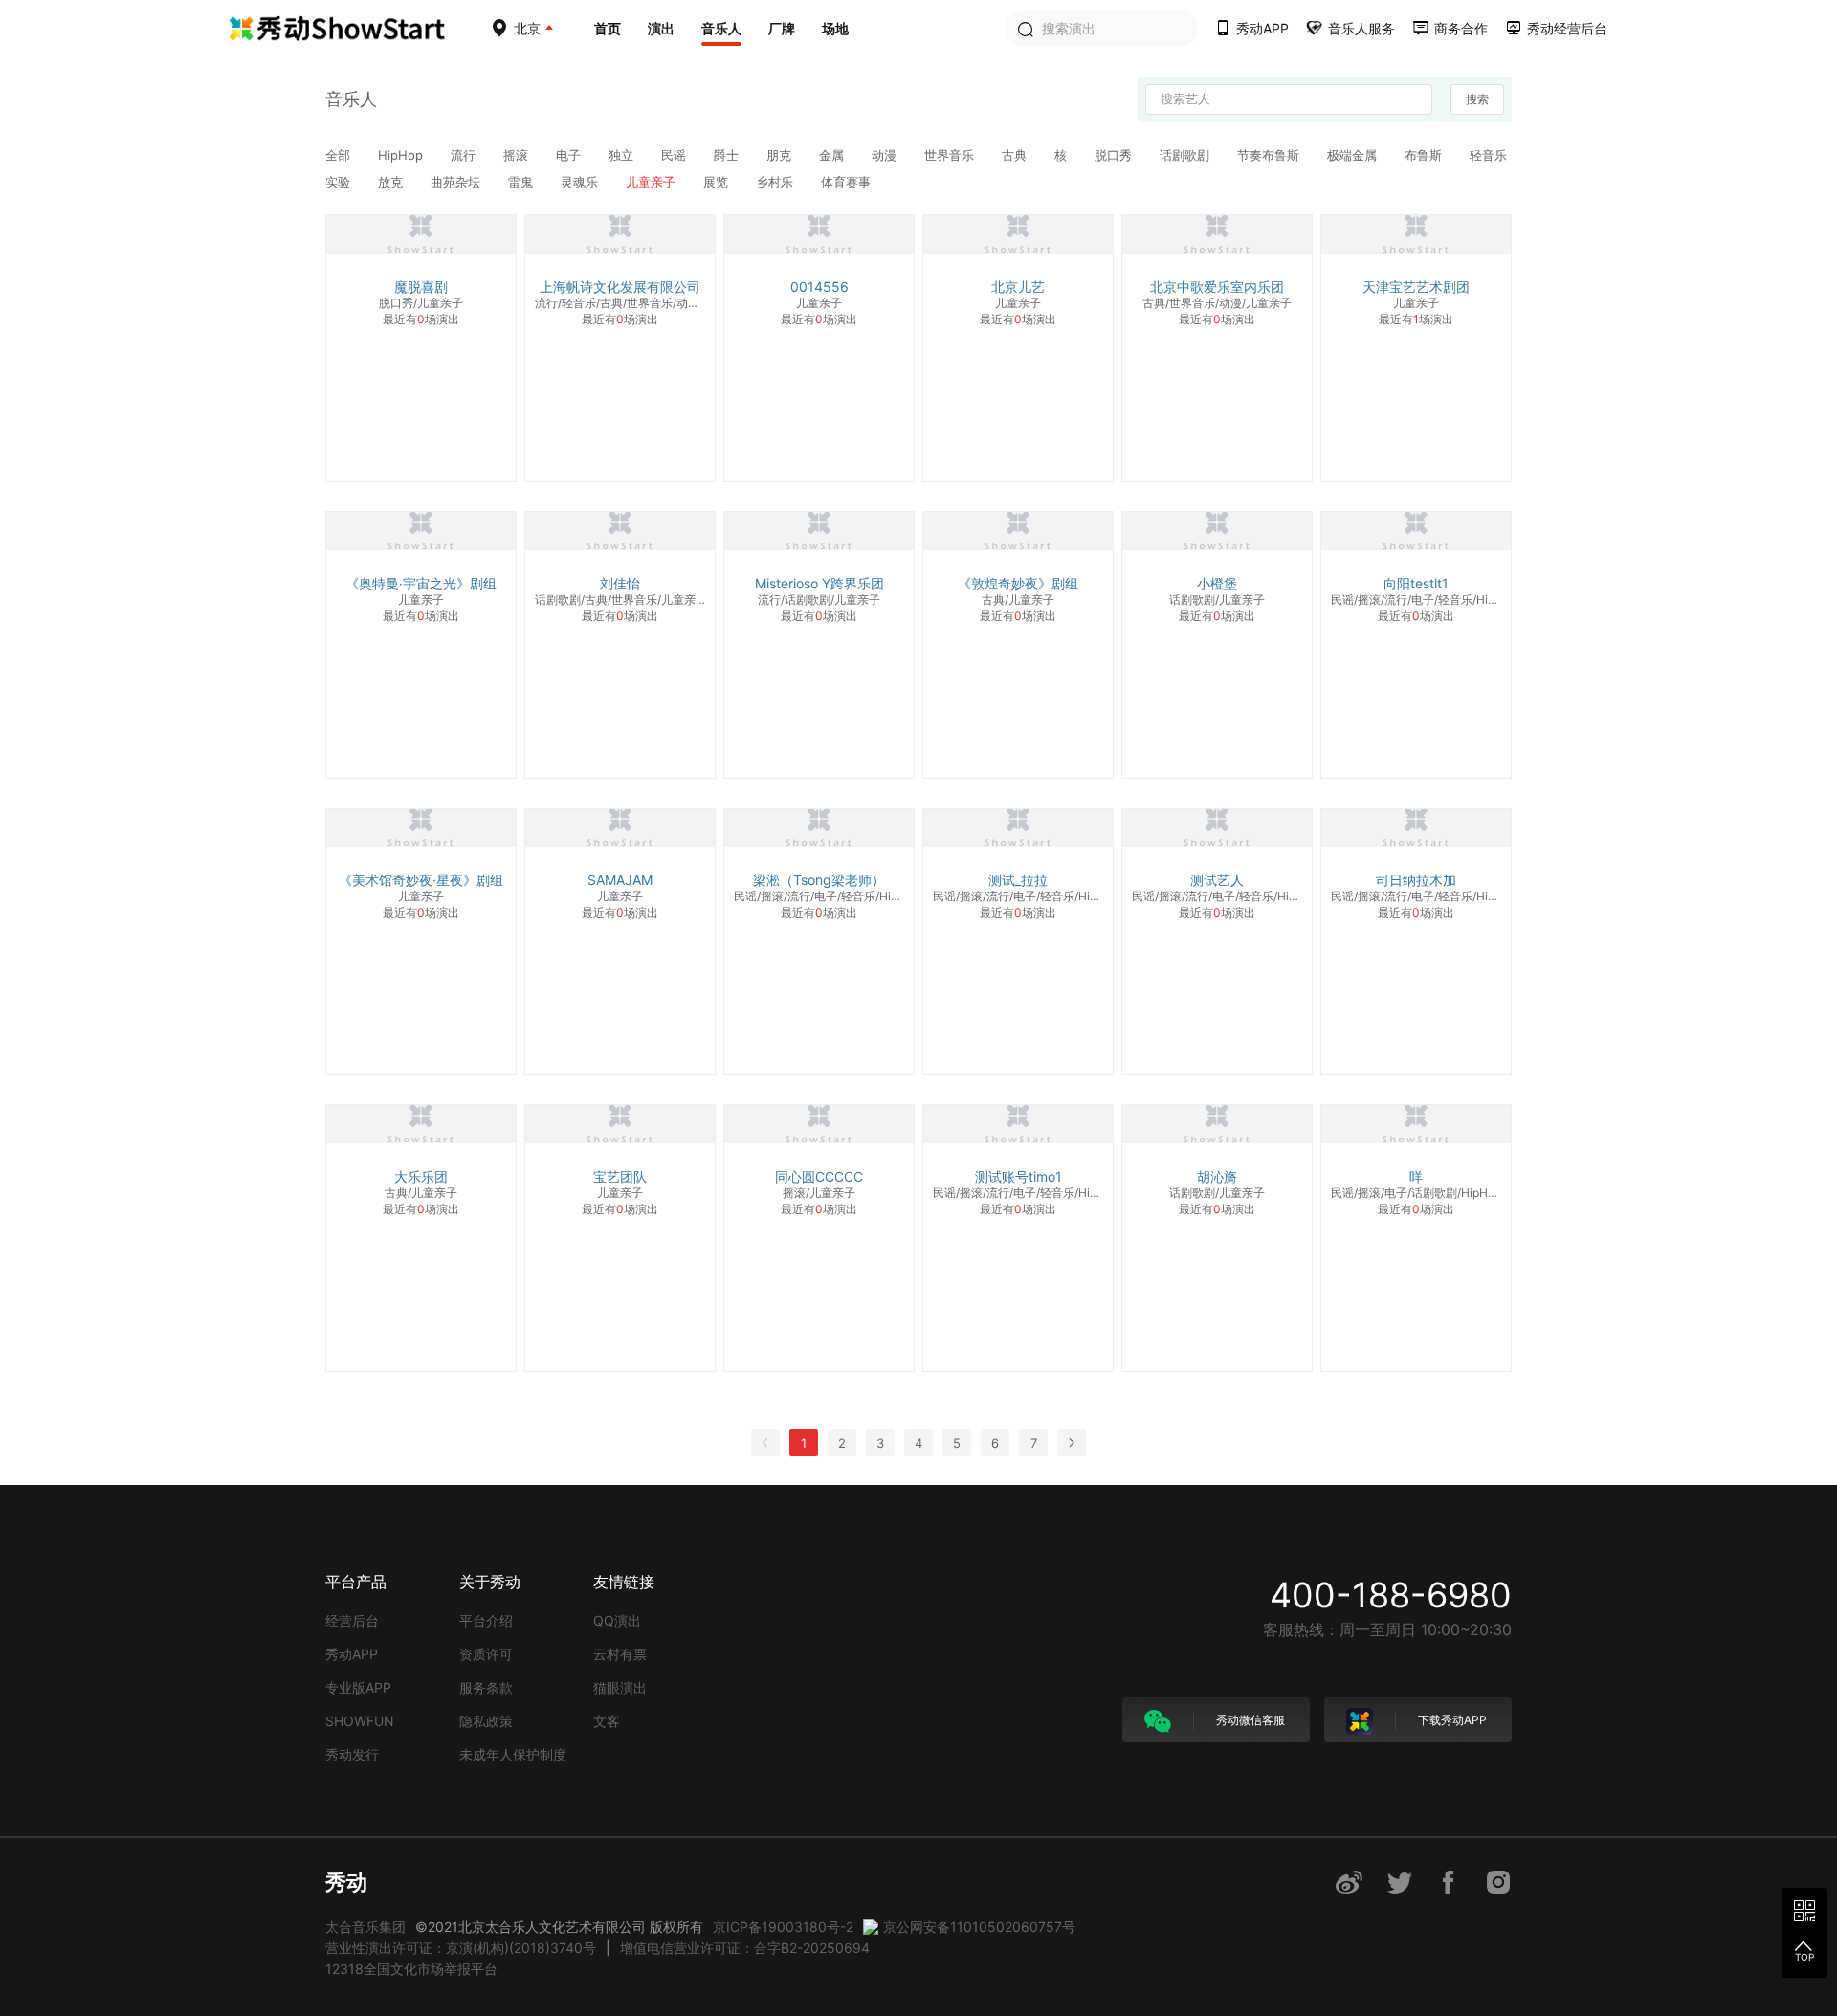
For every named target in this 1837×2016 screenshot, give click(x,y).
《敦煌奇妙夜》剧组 (1018, 583)
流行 (465, 155)
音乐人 (721, 28)
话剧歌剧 (1186, 155)
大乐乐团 (421, 1176)
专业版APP (358, 1687)
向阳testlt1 (1416, 583)
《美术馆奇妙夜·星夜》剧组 (421, 880)
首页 (608, 28)
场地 (835, 28)
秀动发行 (352, 1754)
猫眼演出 (620, 1687)
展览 (718, 182)
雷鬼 (522, 182)
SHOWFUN (360, 1721)
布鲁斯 (1425, 155)
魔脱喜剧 (421, 287)
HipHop (402, 155)
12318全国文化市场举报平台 (411, 1969)
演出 (661, 28)
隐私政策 (486, 1721)
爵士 (728, 155)
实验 (340, 182)
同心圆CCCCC (819, 1176)
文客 (607, 1721)
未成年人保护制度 (513, 1754)
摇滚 (518, 155)
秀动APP (352, 1654)
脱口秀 (1115, 155)
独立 (623, 155)
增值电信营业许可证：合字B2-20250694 (745, 1948)
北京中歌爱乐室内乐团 (1217, 287)
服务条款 (486, 1687)
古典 (1016, 155)
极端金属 (1354, 155)
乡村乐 (776, 182)
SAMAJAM (620, 880)
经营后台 (352, 1620)
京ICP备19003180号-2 (783, 1927)
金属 (833, 155)
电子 (570, 155)
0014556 (819, 287)
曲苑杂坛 (457, 182)
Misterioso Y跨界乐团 (819, 583)
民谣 (675, 155)
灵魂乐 (581, 182)
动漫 (886, 155)
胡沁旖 (1217, 1176)
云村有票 (620, 1654)
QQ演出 (617, 1620)
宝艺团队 (620, 1176)
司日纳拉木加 (1416, 880)
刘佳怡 (620, 583)
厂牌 (782, 28)
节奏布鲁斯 (1270, 155)
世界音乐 (951, 155)
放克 (392, 182)
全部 (340, 155)
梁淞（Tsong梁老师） (819, 880)
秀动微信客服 (1249, 1720)
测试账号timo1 (1018, 1176)
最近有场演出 (421, 319)
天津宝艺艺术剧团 (1416, 287)
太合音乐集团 (365, 1927)
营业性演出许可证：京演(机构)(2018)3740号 (461, 1948)
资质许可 (486, 1654)
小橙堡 (1217, 583)
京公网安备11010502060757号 (979, 1927)
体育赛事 (846, 182)
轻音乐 (1488, 155)
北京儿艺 (1018, 287)
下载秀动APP (1451, 1720)
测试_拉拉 (1018, 880)
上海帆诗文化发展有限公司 (620, 287)
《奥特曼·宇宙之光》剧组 (421, 583)
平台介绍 (486, 1620)
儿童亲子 (653, 182)
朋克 (781, 155)
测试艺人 (1217, 880)
